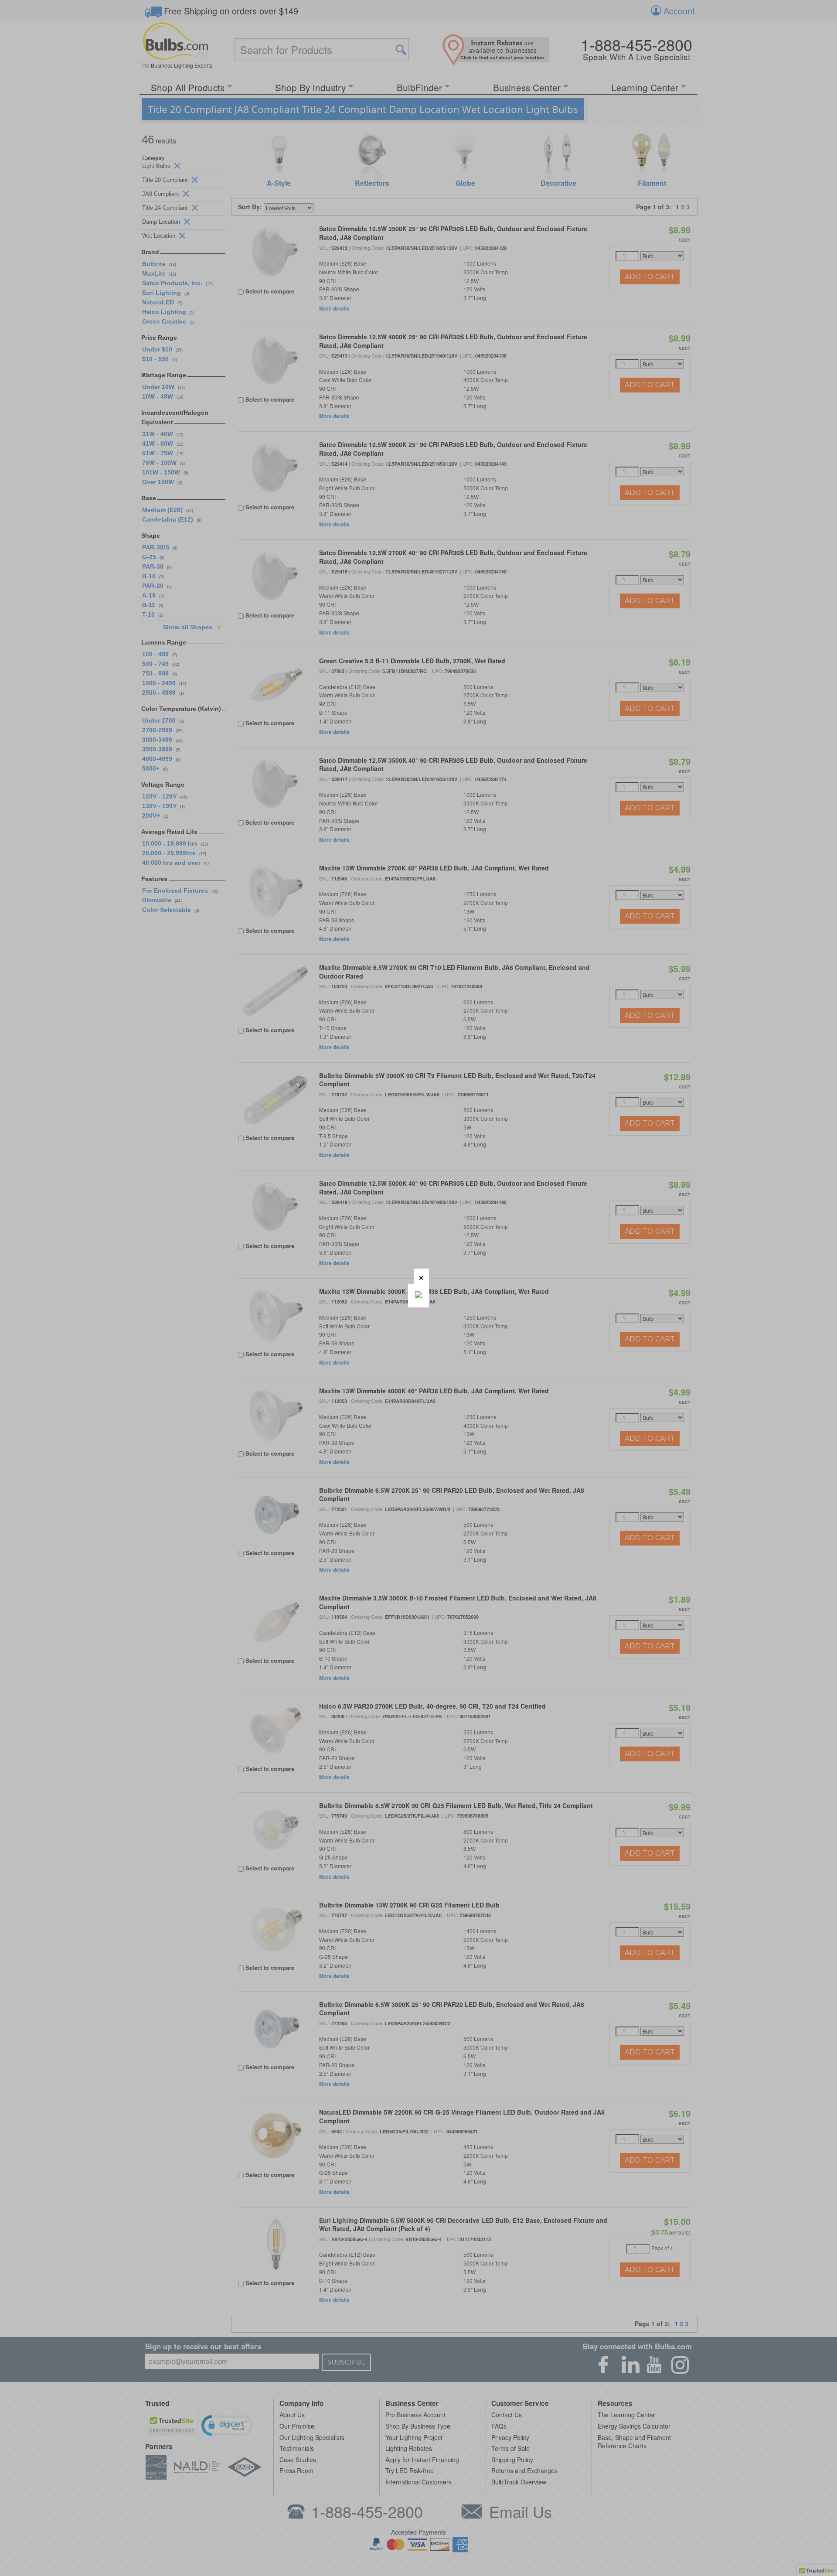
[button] (421, 1276)
